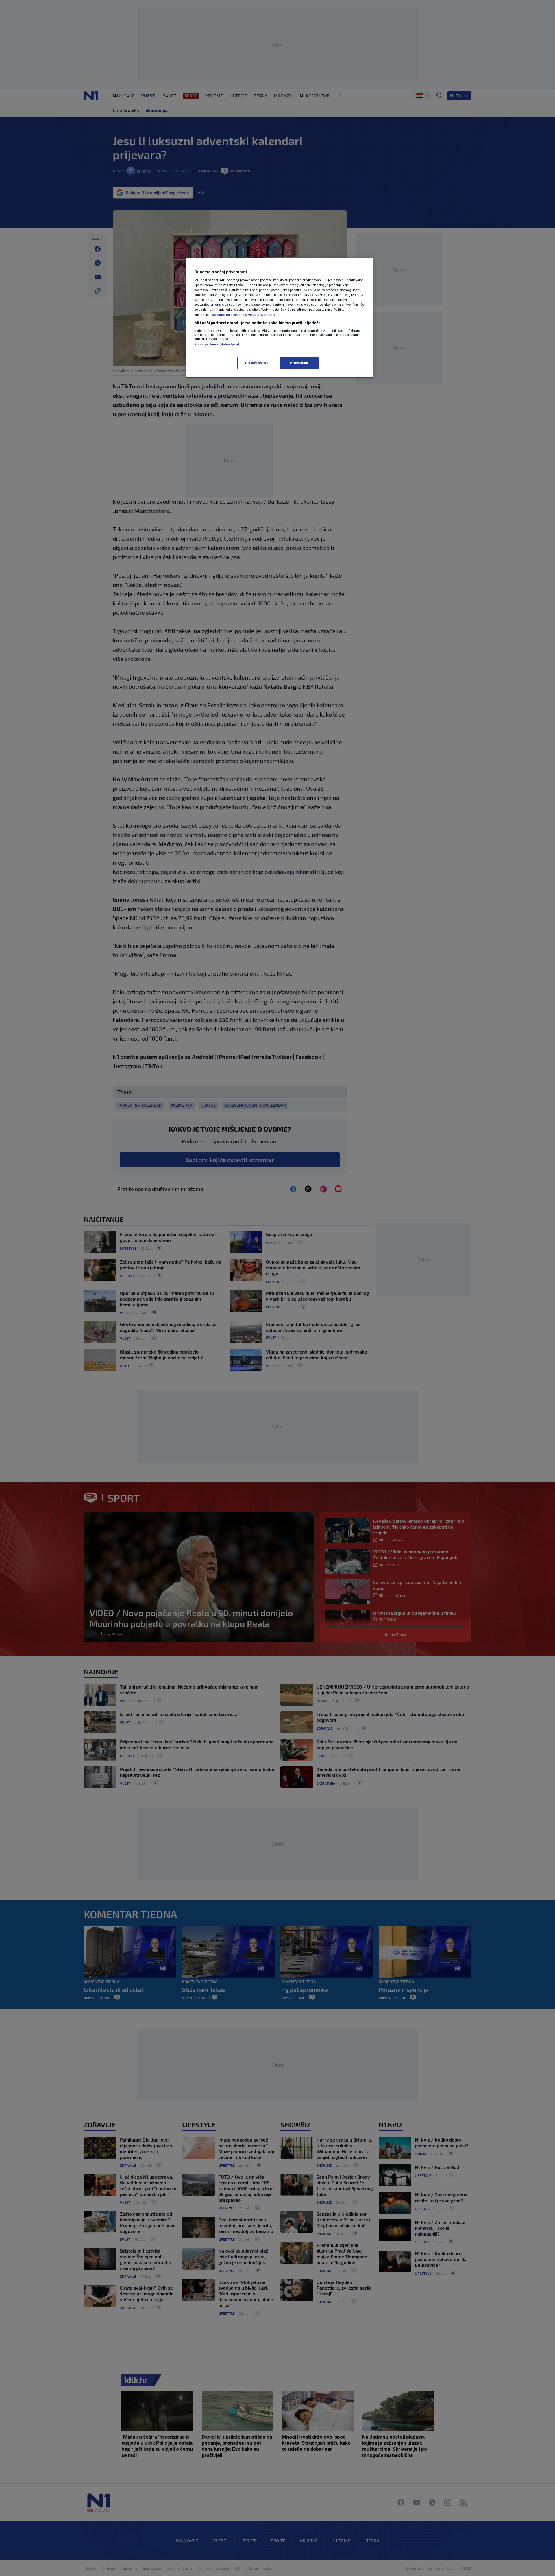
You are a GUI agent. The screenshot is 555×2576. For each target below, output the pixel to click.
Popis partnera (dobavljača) (217, 344)
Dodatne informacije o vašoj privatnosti (243, 315)
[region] (280, 318)
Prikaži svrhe (257, 363)
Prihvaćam (299, 363)
